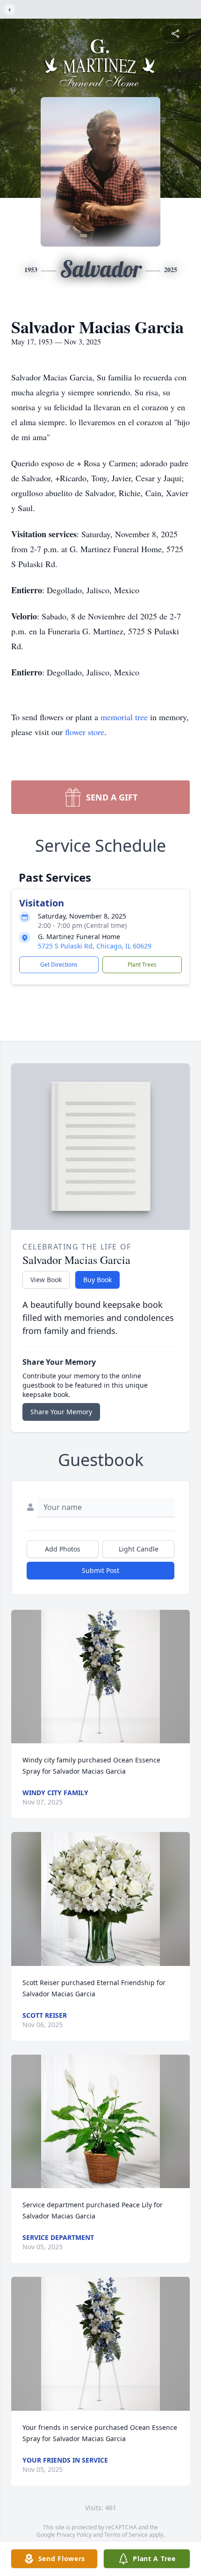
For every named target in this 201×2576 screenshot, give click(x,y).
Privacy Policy (74, 2535)
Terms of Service (126, 2535)
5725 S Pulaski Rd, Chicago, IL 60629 (95, 946)
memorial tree (124, 717)
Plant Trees (142, 965)
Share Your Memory (61, 1412)
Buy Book (97, 1280)
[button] (100, 1677)
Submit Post (100, 1570)
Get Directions (59, 965)
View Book (46, 1280)
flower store (85, 732)
